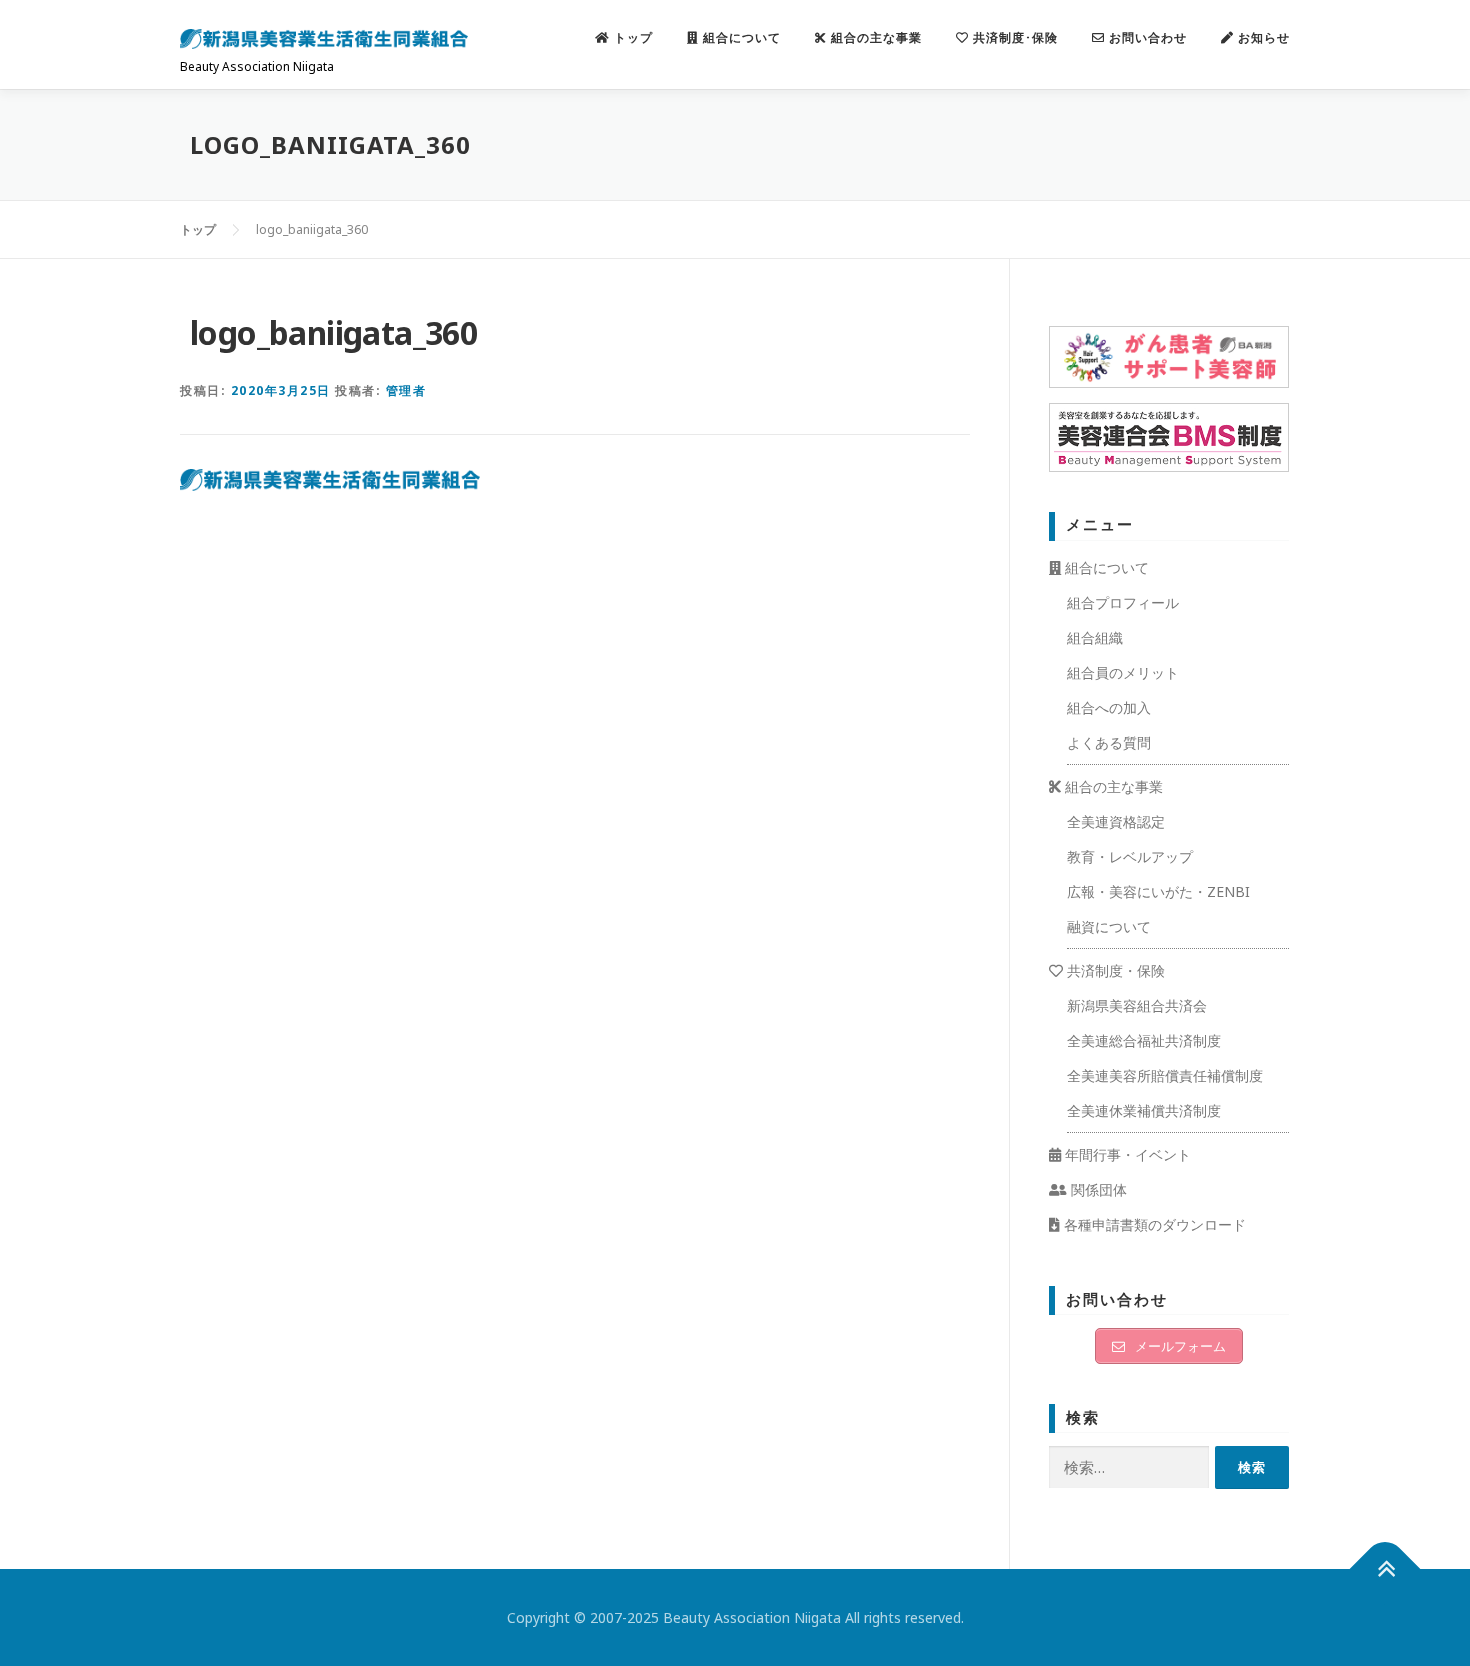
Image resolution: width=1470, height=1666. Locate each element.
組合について (740, 37)
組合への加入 (1109, 707)
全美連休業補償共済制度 (1144, 1110)
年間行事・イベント (1126, 1154)
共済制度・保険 (1114, 970)
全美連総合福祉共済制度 (1144, 1040)
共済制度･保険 (1013, 37)
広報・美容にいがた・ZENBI (1158, 891)
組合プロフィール (1123, 602)
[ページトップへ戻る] (1385, 1569)
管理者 (406, 390)
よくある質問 (1109, 742)
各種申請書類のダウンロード (1153, 1224)
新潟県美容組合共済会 (1137, 1005)
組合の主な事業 (874, 37)
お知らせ (1262, 37)
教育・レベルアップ (1130, 856)
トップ (631, 37)
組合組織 (1095, 637)
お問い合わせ (1146, 37)
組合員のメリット (1123, 672)
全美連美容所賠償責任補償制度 (1165, 1075)
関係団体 (1097, 1189)
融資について (1109, 926)
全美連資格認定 (1116, 821)
